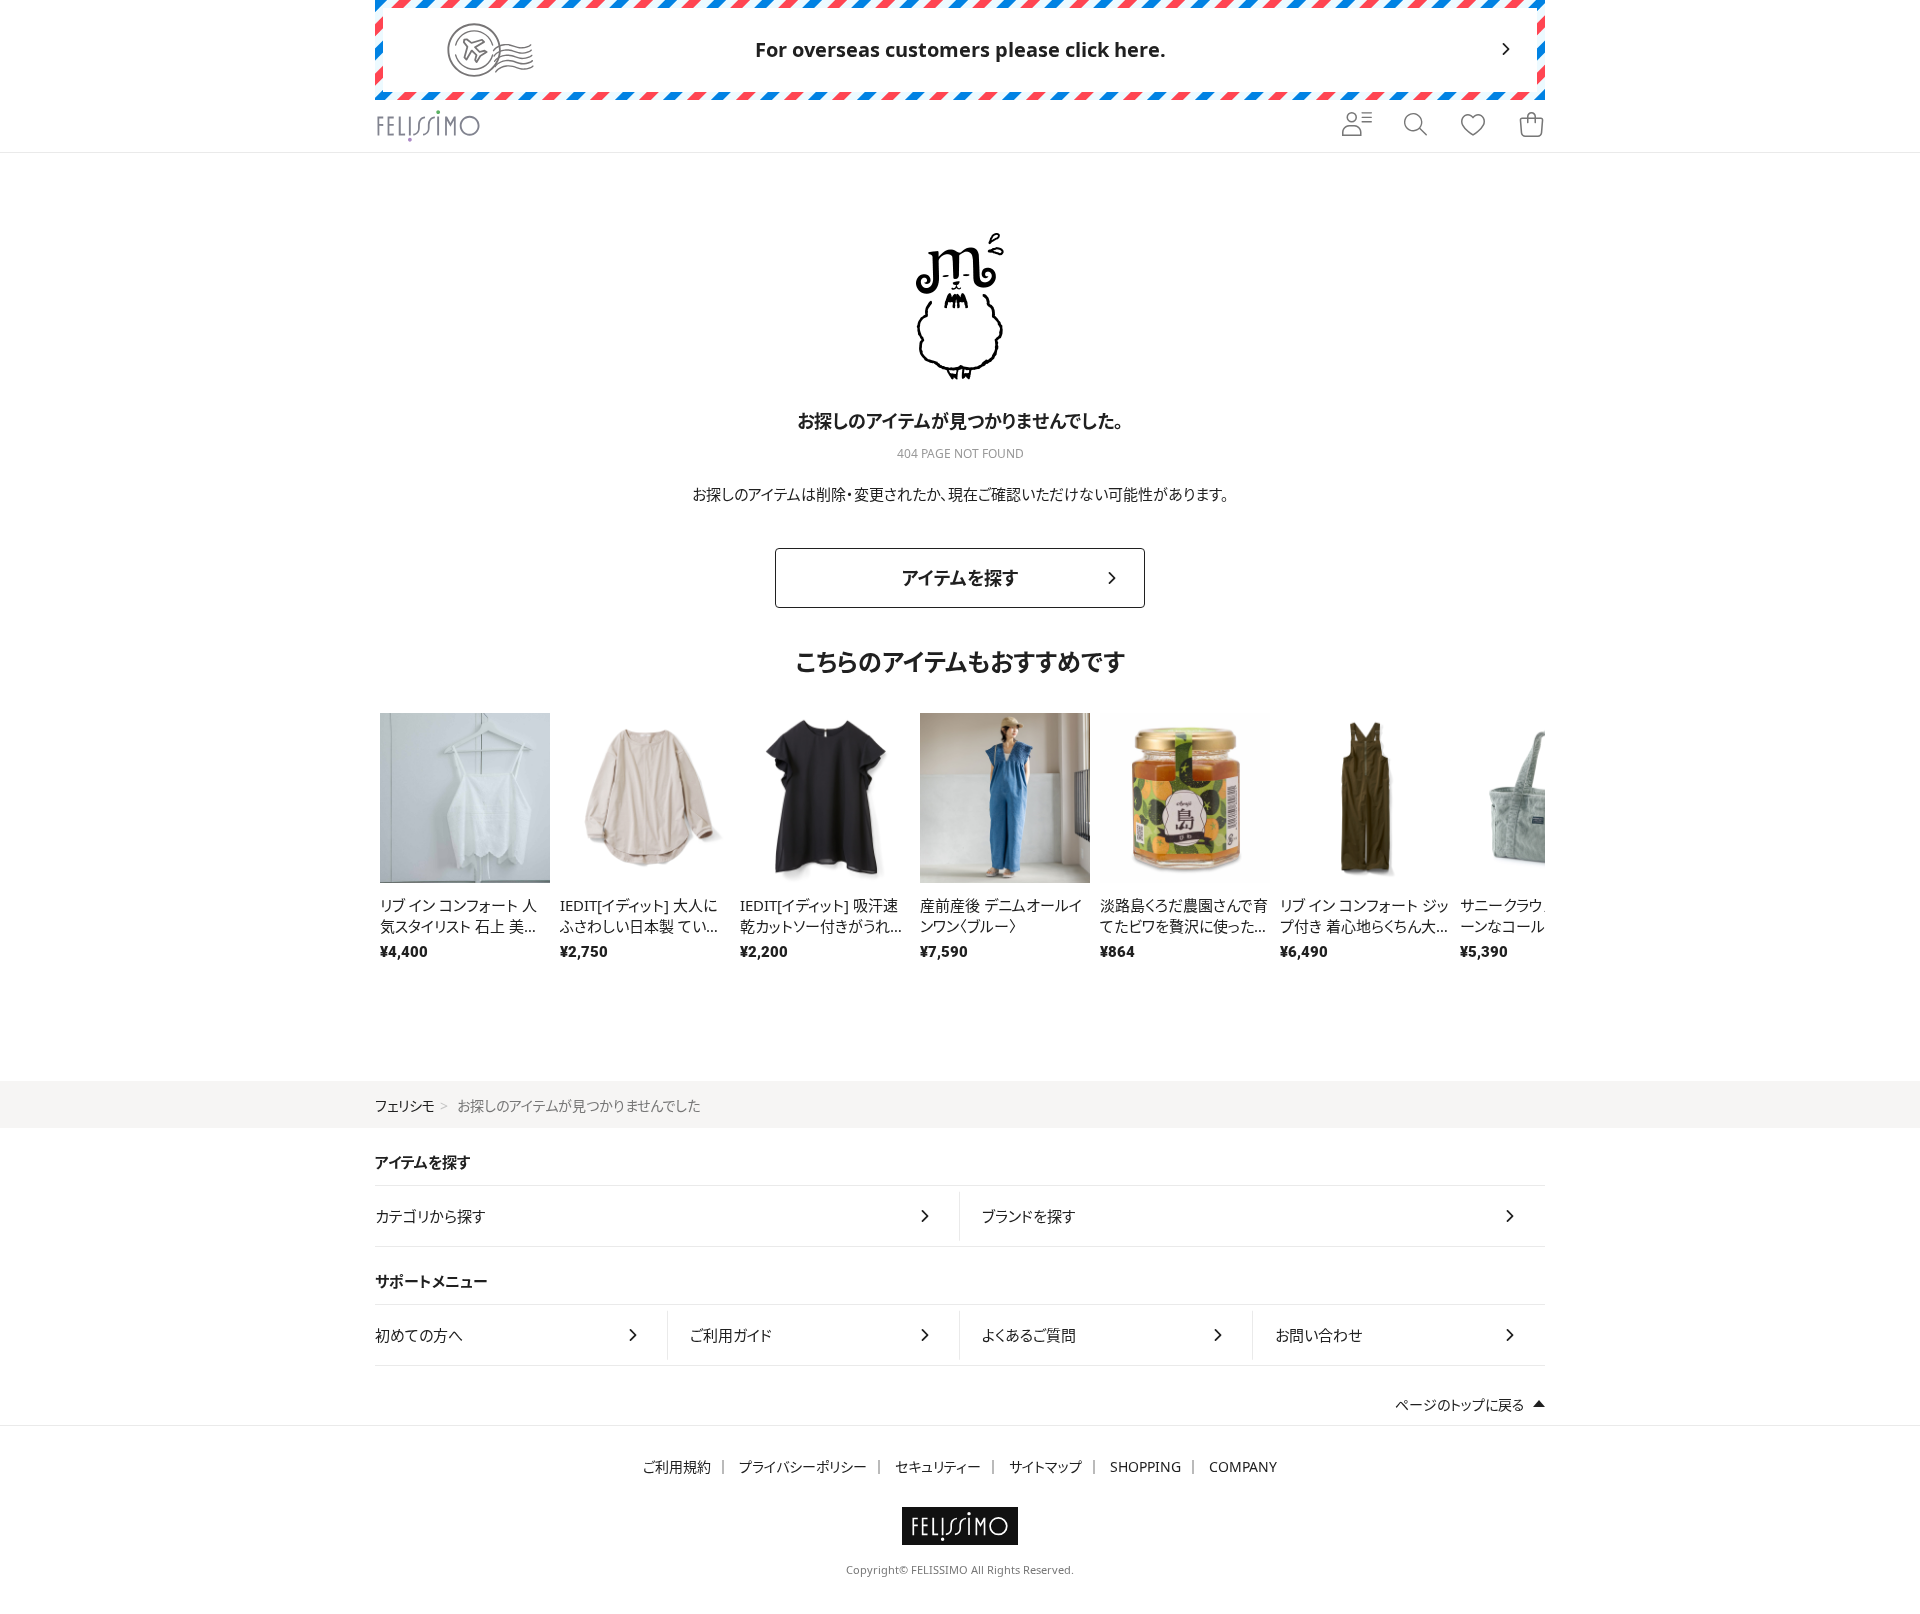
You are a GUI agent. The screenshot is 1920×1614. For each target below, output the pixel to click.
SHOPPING (1145, 1466)
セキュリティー (938, 1466)
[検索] (1415, 126)
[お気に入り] (1473, 126)
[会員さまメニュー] (1357, 126)
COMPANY (1243, 1466)
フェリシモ (405, 1105)
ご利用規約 (677, 1466)
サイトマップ (1045, 1466)
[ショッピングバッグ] (1531, 126)
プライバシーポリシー (803, 1466)
